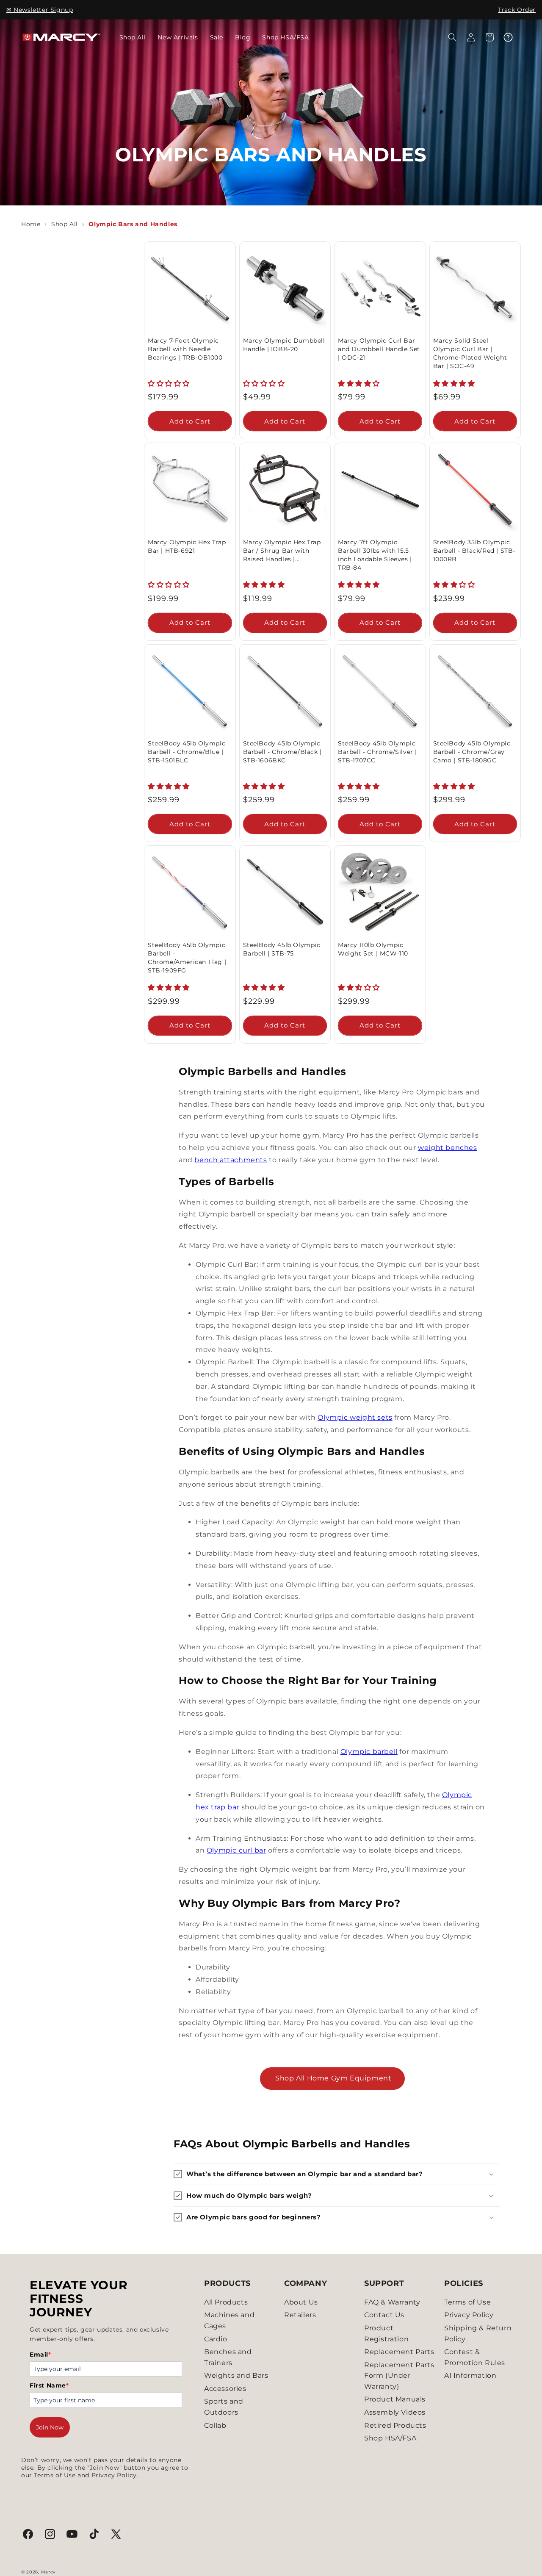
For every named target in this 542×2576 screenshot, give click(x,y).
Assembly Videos (395, 2412)
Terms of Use (55, 2475)
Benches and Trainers (228, 2357)
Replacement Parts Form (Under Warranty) (399, 2376)
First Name (49, 2385)
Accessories (225, 2389)
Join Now (50, 2427)
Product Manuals (395, 2399)
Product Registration (386, 2334)
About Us (301, 2302)
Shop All (65, 224)
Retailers (300, 2315)
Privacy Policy (114, 2475)
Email (40, 2354)
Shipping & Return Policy (478, 2334)
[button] (452, 37)
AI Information (470, 2375)
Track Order (517, 10)
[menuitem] (133, 37)
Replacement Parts (399, 2352)
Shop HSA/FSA (390, 2438)
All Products (226, 2302)
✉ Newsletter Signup (40, 10)
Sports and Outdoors (224, 2407)
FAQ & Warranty (392, 2302)
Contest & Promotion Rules (475, 2357)
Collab (215, 2425)
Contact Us (384, 2315)
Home (31, 224)
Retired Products (395, 2425)
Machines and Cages (229, 2320)
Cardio (216, 2339)
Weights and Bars (236, 2375)
